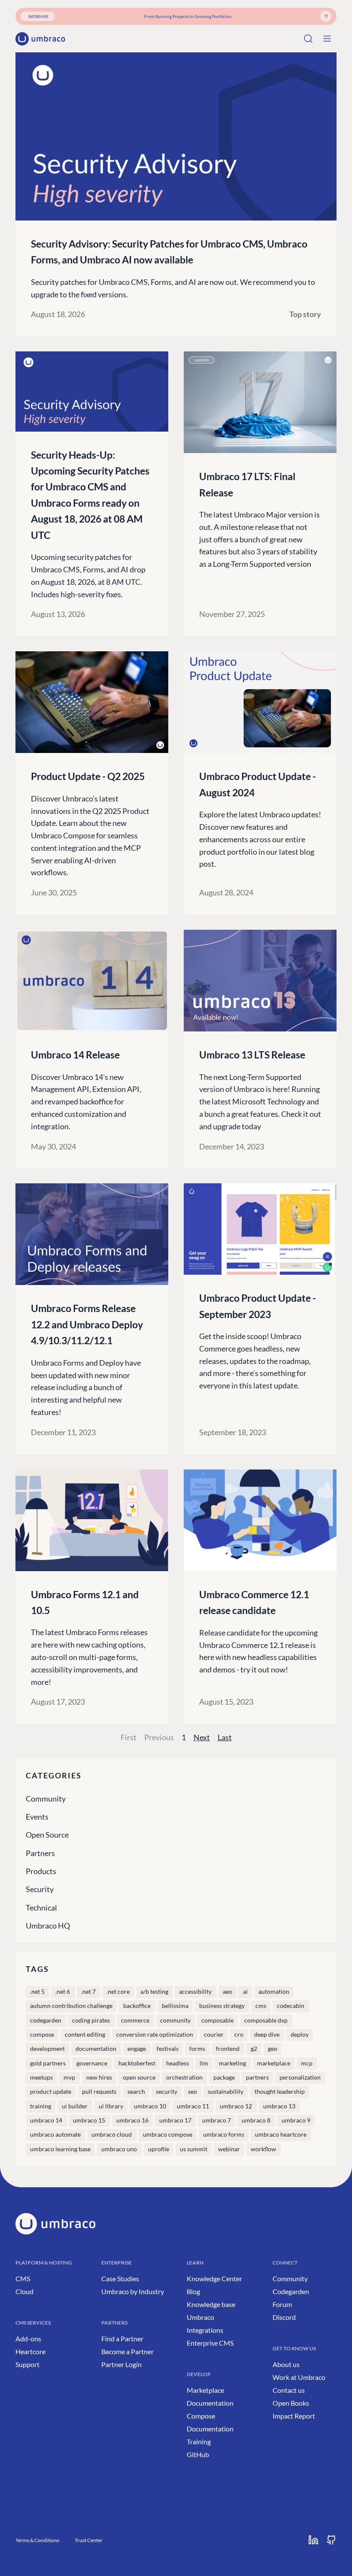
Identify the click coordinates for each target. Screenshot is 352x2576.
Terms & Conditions (37, 2540)
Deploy (300, 2035)
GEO (273, 2049)
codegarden (46, 2020)
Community (46, 1799)
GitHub (198, 2454)
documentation (96, 2049)
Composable (217, 2020)
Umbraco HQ (48, 1926)
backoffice (137, 2006)
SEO (193, 2092)
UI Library (111, 2106)
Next (202, 1737)
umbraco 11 (193, 2106)
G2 (254, 2049)
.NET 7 (88, 1992)
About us (286, 2364)
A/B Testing (154, 1992)
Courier (214, 2035)
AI (245, 1992)
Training (199, 2441)
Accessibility (195, 1992)
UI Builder (75, 2106)
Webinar (229, 2149)
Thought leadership (280, 2092)
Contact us (289, 2390)
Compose (42, 2035)
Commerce (135, 2020)
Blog (193, 2291)
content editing (85, 2035)
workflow (263, 2149)
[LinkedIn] (313, 2540)
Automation (274, 1992)
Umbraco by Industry (133, 2291)
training (41, 2106)
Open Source (47, 1835)
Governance (92, 2063)
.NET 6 (63, 1992)
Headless (178, 2063)
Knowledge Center (214, 2278)
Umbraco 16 (132, 2120)
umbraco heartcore (281, 2135)
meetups (41, 2077)
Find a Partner (122, 2339)
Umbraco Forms (224, 2135)
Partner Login (121, 2364)
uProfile (159, 2149)
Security (40, 1889)
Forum (282, 2304)
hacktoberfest (137, 2063)
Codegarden (291, 2291)
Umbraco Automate (55, 2135)
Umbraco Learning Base (60, 2149)
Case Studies (120, 2278)
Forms (197, 2049)
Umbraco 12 (236, 2106)
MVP (69, 2077)
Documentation (210, 2403)
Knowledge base (211, 2304)
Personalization (300, 2077)
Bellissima (175, 2006)
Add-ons (28, 2339)
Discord (284, 2317)
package (224, 2077)
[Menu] (327, 39)
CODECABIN (291, 2006)
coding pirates (91, 2020)
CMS (261, 2006)
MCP (307, 2063)
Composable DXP (266, 2020)
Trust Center (89, 2540)
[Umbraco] (40, 39)
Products (41, 1871)
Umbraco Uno (119, 2149)
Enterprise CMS (210, 2343)
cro (239, 2035)
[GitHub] (331, 2540)
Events (37, 1817)
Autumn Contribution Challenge (71, 2006)
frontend (228, 2049)
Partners (40, 1853)
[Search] (308, 39)
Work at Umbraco (299, 2377)
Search (136, 2092)
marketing (232, 2063)
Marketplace (205, 2390)
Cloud (24, 2291)
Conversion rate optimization (155, 2035)
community (175, 2020)
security (167, 2092)
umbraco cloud (112, 2135)
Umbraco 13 (279, 2106)
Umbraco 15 (89, 2120)
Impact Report (294, 2416)
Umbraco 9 (296, 2120)
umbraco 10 (150, 2106)
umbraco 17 (175, 2120)
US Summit (194, 2149)
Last (225, 1737)
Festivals (168, 2049)
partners (257, 2077)
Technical (41, 1908)
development (47, 2049)
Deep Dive (267, 2035)
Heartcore (30, 2351)
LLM (204, 2063)
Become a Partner (127, 2351)
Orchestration (184, 2077)
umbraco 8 (256, 2120)
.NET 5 (37, 1992)
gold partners (48, 2063)
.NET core (118, 1992)
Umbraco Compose (168, 2135)
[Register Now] (326, 16)
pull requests (99, 2092)
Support (27, 2364)
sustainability (226, 2092)
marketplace (274, 2063)
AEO (228, 1992)
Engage (137, 2049)
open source (139, 2077)
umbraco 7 (217, 2120)
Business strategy (222, 2006)
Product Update (51, 2092)
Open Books (291, 2403)
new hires (99, 2077)
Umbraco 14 (46, 2120)
